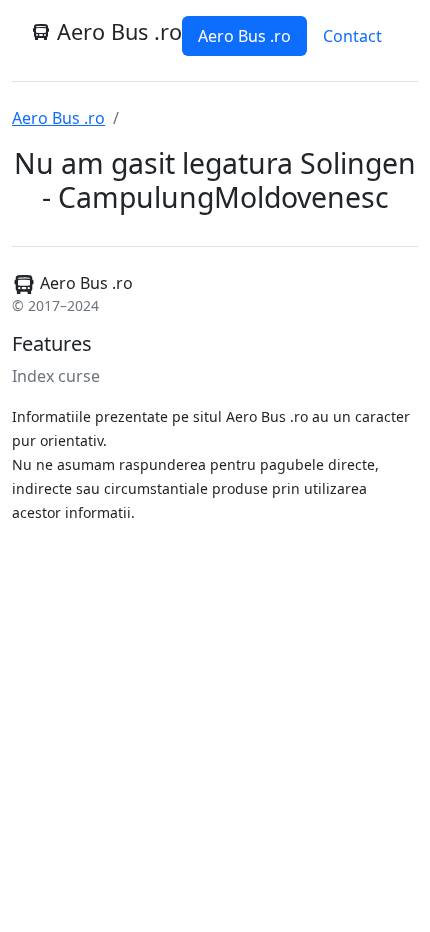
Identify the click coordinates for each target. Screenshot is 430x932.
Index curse (56, 376)
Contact (352, 36)
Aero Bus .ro (244, 36)
